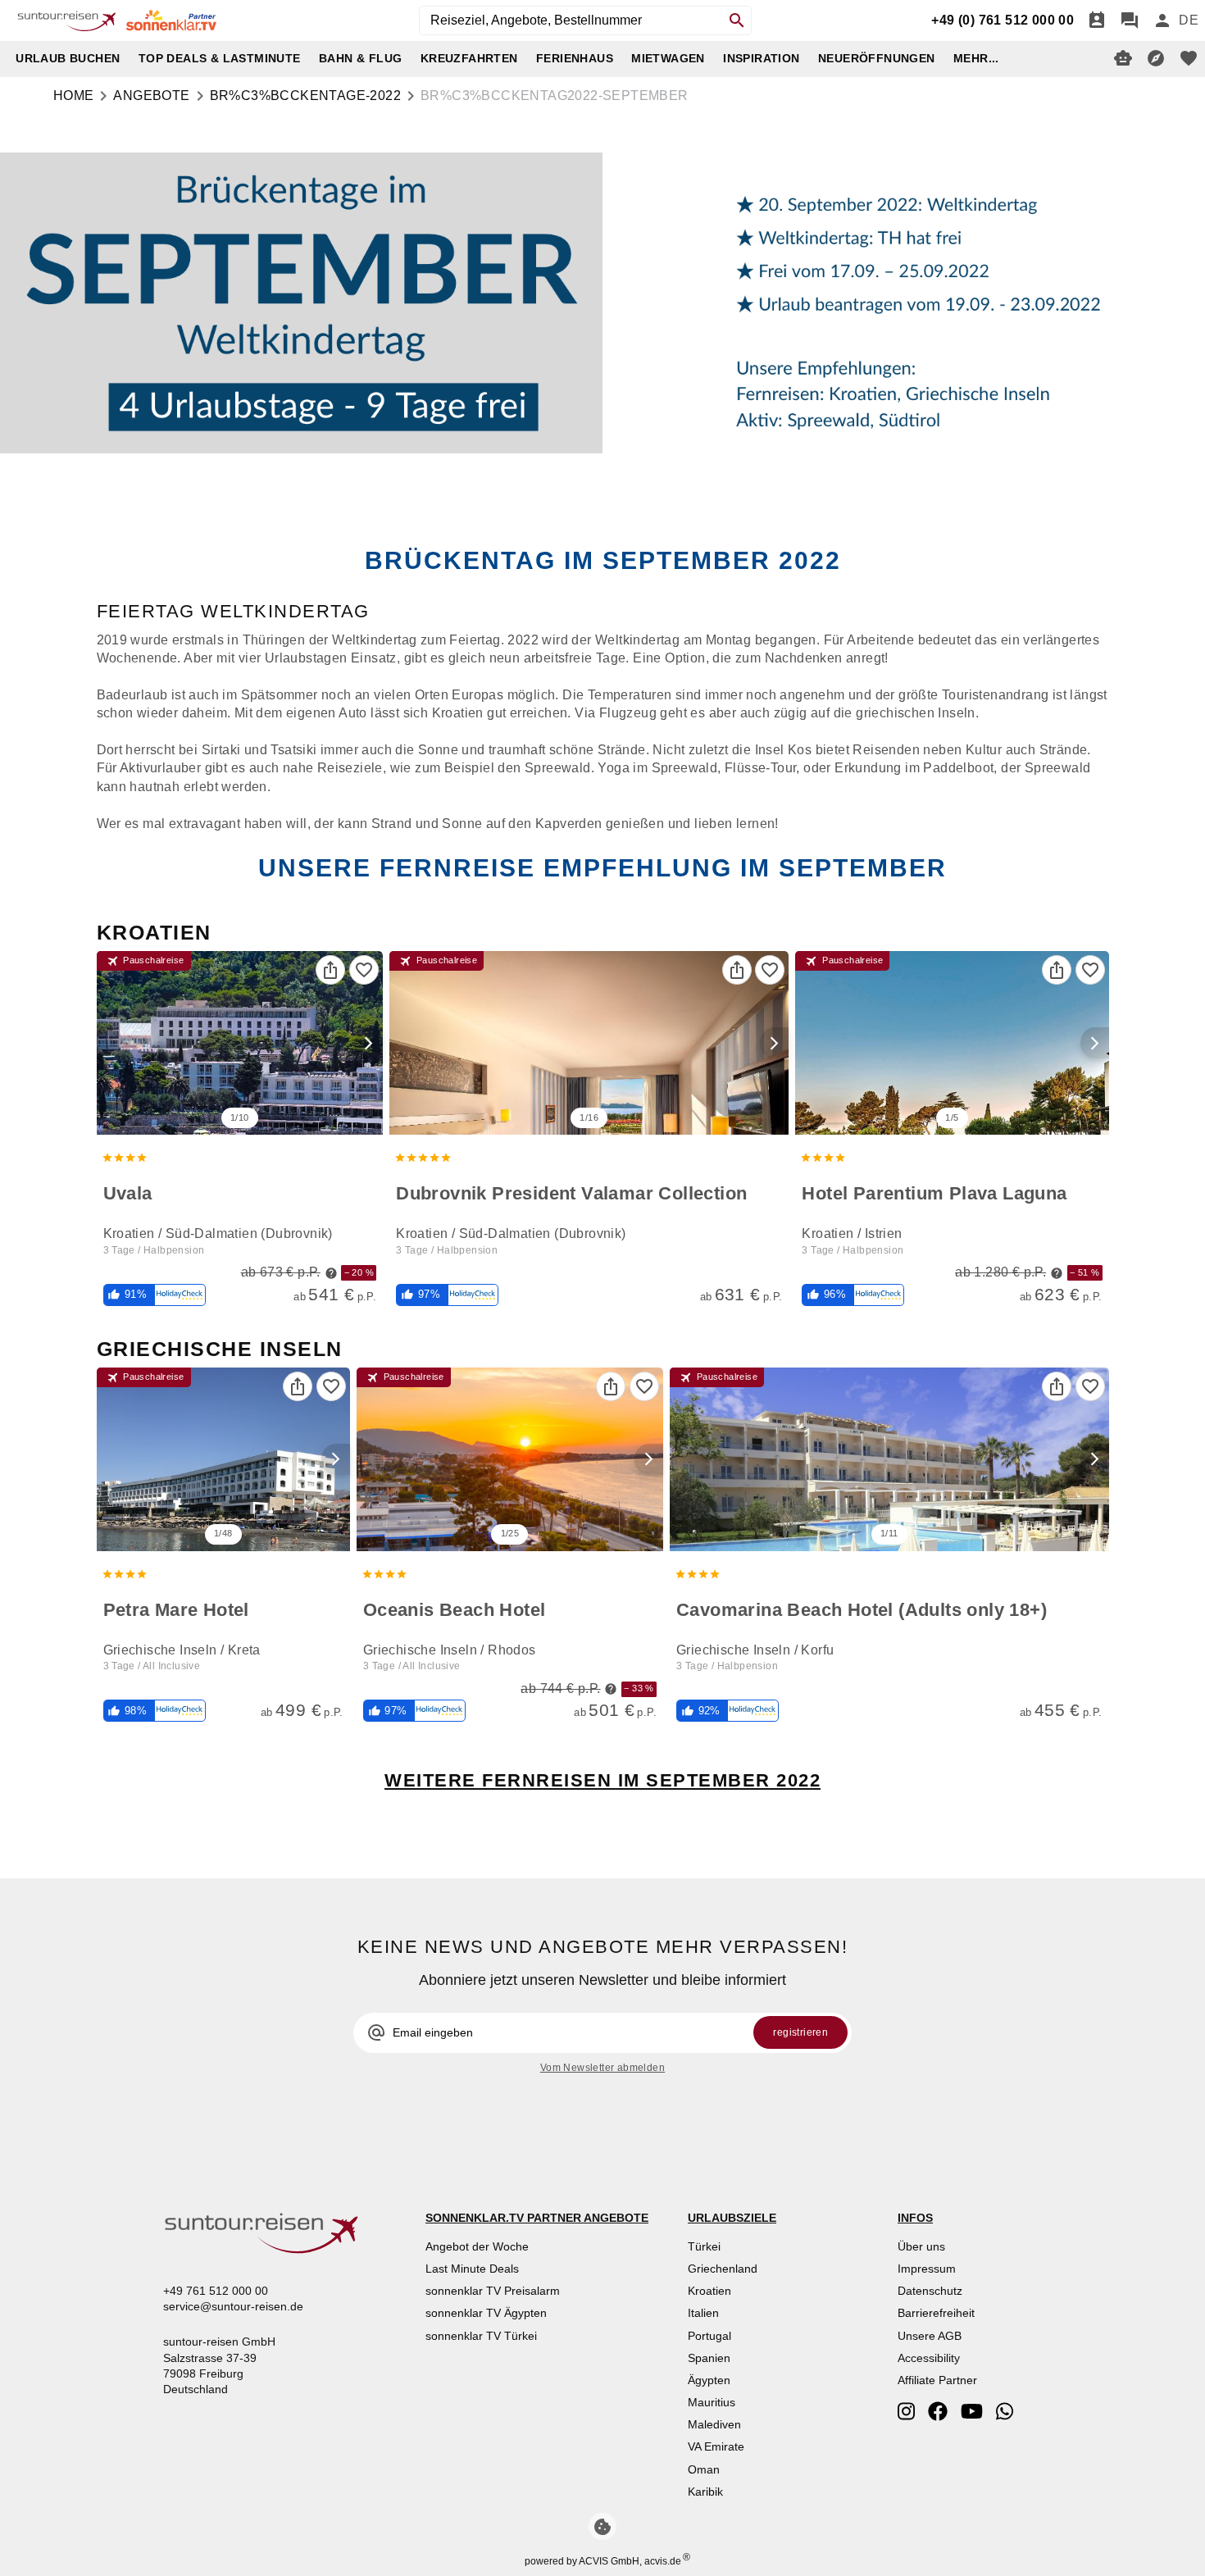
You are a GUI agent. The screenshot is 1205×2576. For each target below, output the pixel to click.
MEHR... (976, 58)
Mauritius (712, 2402)
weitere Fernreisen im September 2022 (602, 1780)
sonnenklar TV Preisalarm (493, 2291)
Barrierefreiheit (936, 2313)
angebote (151, 96)
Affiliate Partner (937, 2380)
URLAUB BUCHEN (68, 58)
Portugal (709, 2336)
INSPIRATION (761, 58)
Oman (704, 2469)
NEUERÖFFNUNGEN (877, 58)
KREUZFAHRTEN (469, 58)
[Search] (737, 20)
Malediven (714, 2424)
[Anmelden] (1162, 20)
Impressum (927, 2269)
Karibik (705, 2492)
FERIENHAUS (575, 58)
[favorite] (1189, 58)
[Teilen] (330, 970)
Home (74, 96)
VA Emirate (716, 2446)
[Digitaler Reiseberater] (1123, 58)
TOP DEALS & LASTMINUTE (220, 58)
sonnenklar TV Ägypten (486, 2313)
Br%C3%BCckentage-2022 (305, 96)
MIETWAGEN (668, 58)
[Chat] (1130, 20)
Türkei (704, 2246)
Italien (703, 2313)
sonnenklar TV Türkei (481, 2336)
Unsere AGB (930, 2336)
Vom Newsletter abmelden (602, 2068)
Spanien (709, 2358)
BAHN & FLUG (360, 58)
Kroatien (709, 2291)
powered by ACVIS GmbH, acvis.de (603, 2561)
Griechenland (723, 2269)
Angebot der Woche (477, 2246)
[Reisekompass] (1156, 58)
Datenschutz (930, 2291)
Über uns (921, 2246)
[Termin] (1097, 20)
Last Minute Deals (472, 2269)
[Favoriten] (364, 970)
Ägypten (709, 2380)
